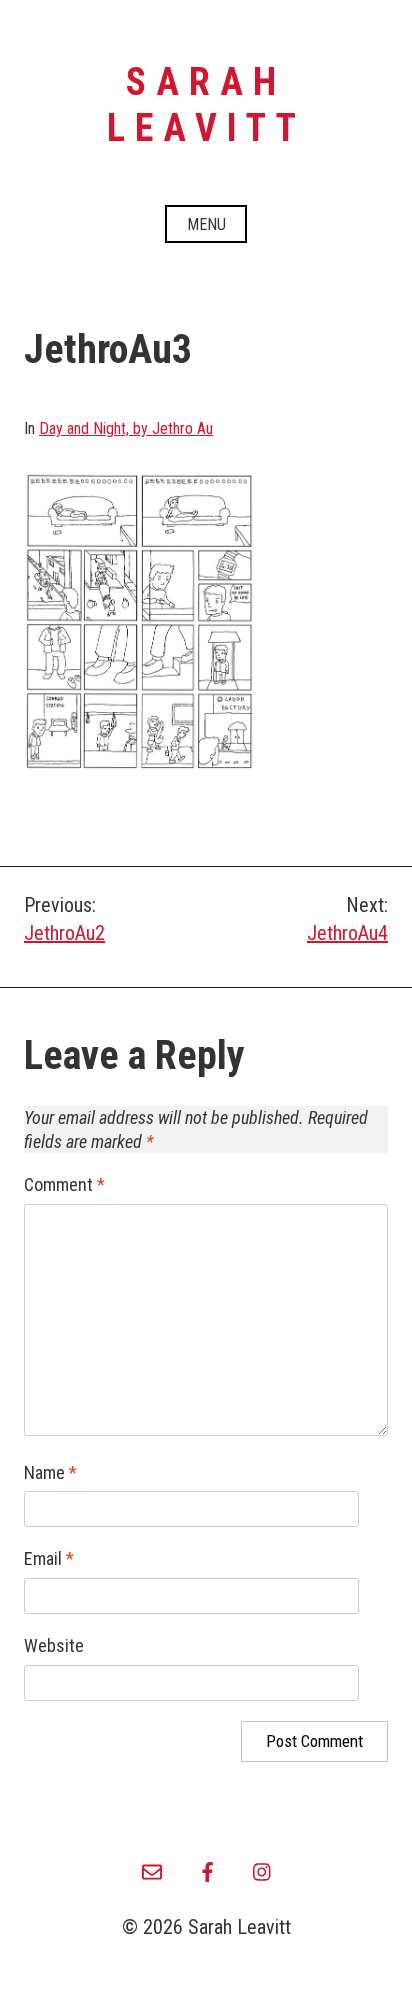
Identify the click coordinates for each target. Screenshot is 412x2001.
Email (49, 1558)
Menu (206, 224)
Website (54, 1645)
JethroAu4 (347, 933)
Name (50, 1472)
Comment (64, 1184)
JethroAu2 (64, 933)
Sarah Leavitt (206, 105)
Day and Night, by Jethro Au (126, 428)
